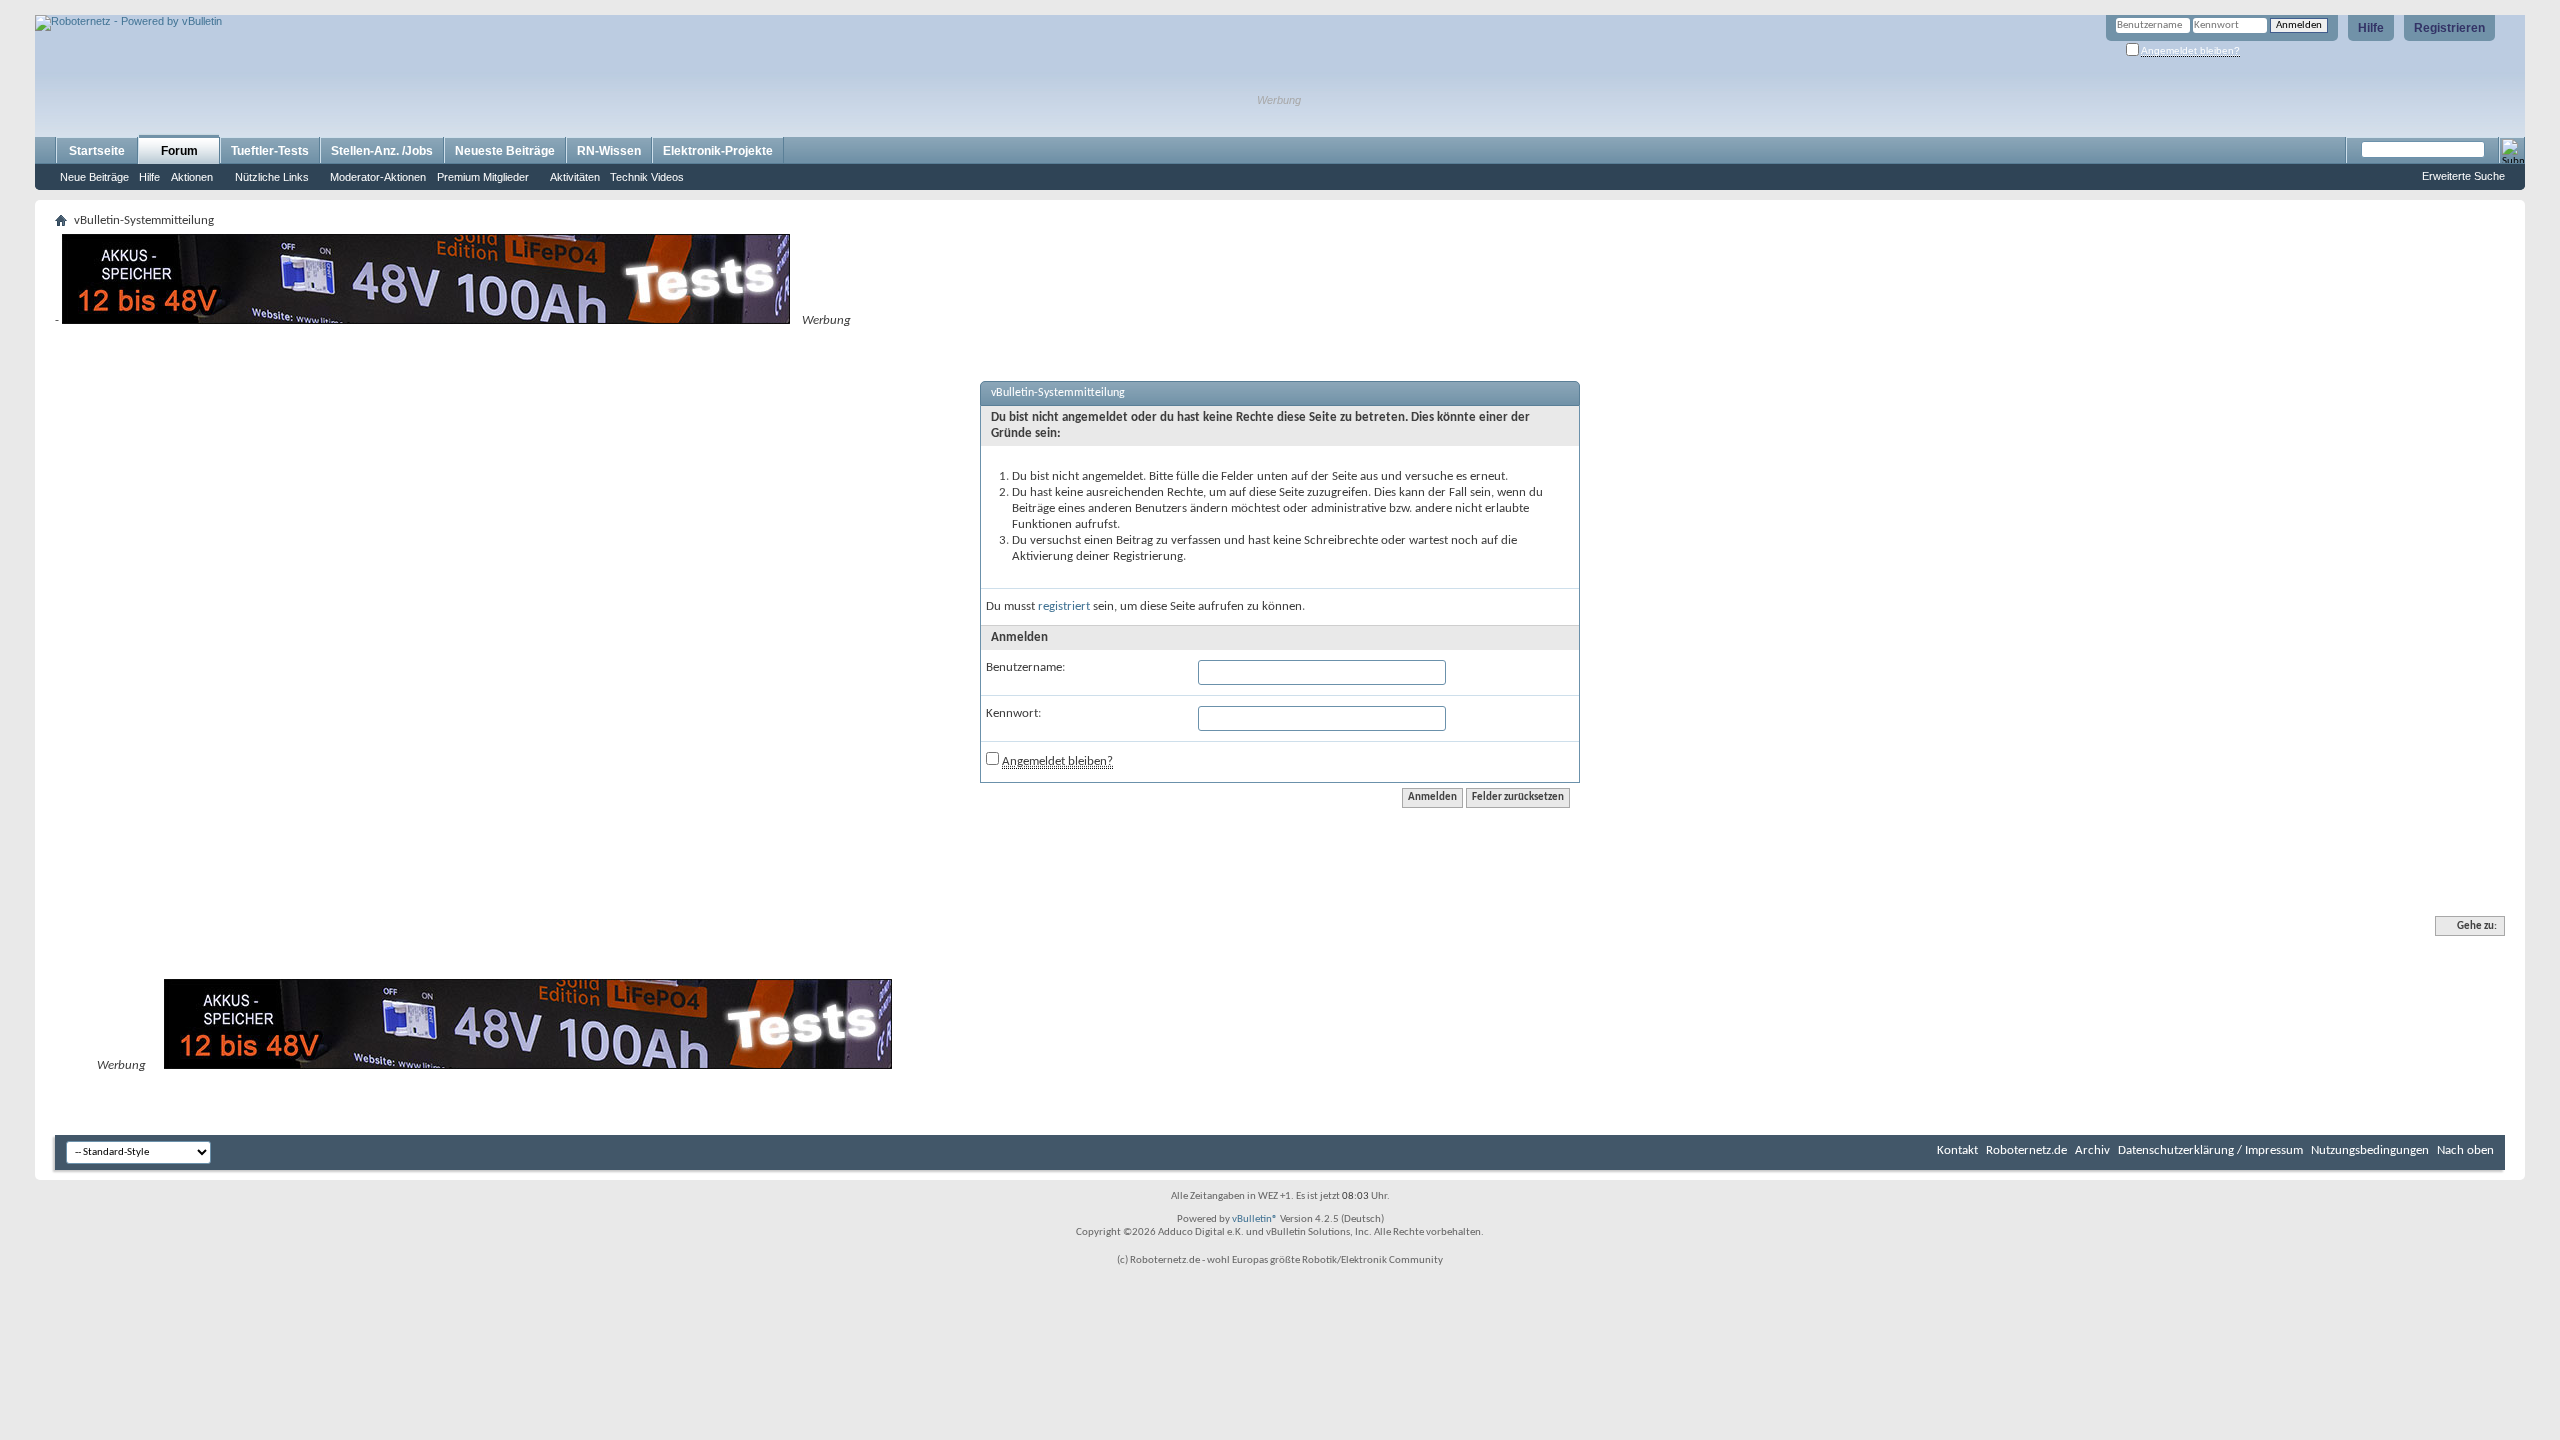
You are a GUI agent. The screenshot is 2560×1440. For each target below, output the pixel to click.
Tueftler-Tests (270, 151)
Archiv (2092, 1150)
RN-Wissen (609, 151)
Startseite (97, 151)
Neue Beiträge (94, 177)
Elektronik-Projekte (718, 151)
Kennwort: (1013, 713)
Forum (179, 151)
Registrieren (2449, 28)
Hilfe (2371, 28)
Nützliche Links (272, 177)
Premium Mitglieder (483, 177)
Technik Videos (647, 177)
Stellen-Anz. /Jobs (382, 151)
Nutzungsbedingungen (2370, 1150)
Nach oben (2465, 1150)
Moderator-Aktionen (378, 177)
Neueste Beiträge (505, 151)
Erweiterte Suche (2463, 176)
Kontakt (1957, 1150)
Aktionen (192, 177)
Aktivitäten (575, 177)
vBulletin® (1255, 1219)
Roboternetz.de (2026, 1150)
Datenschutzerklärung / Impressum (2210, 1150)
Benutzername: (1025, 667)
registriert (1064, 606)
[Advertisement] (269, 7)
